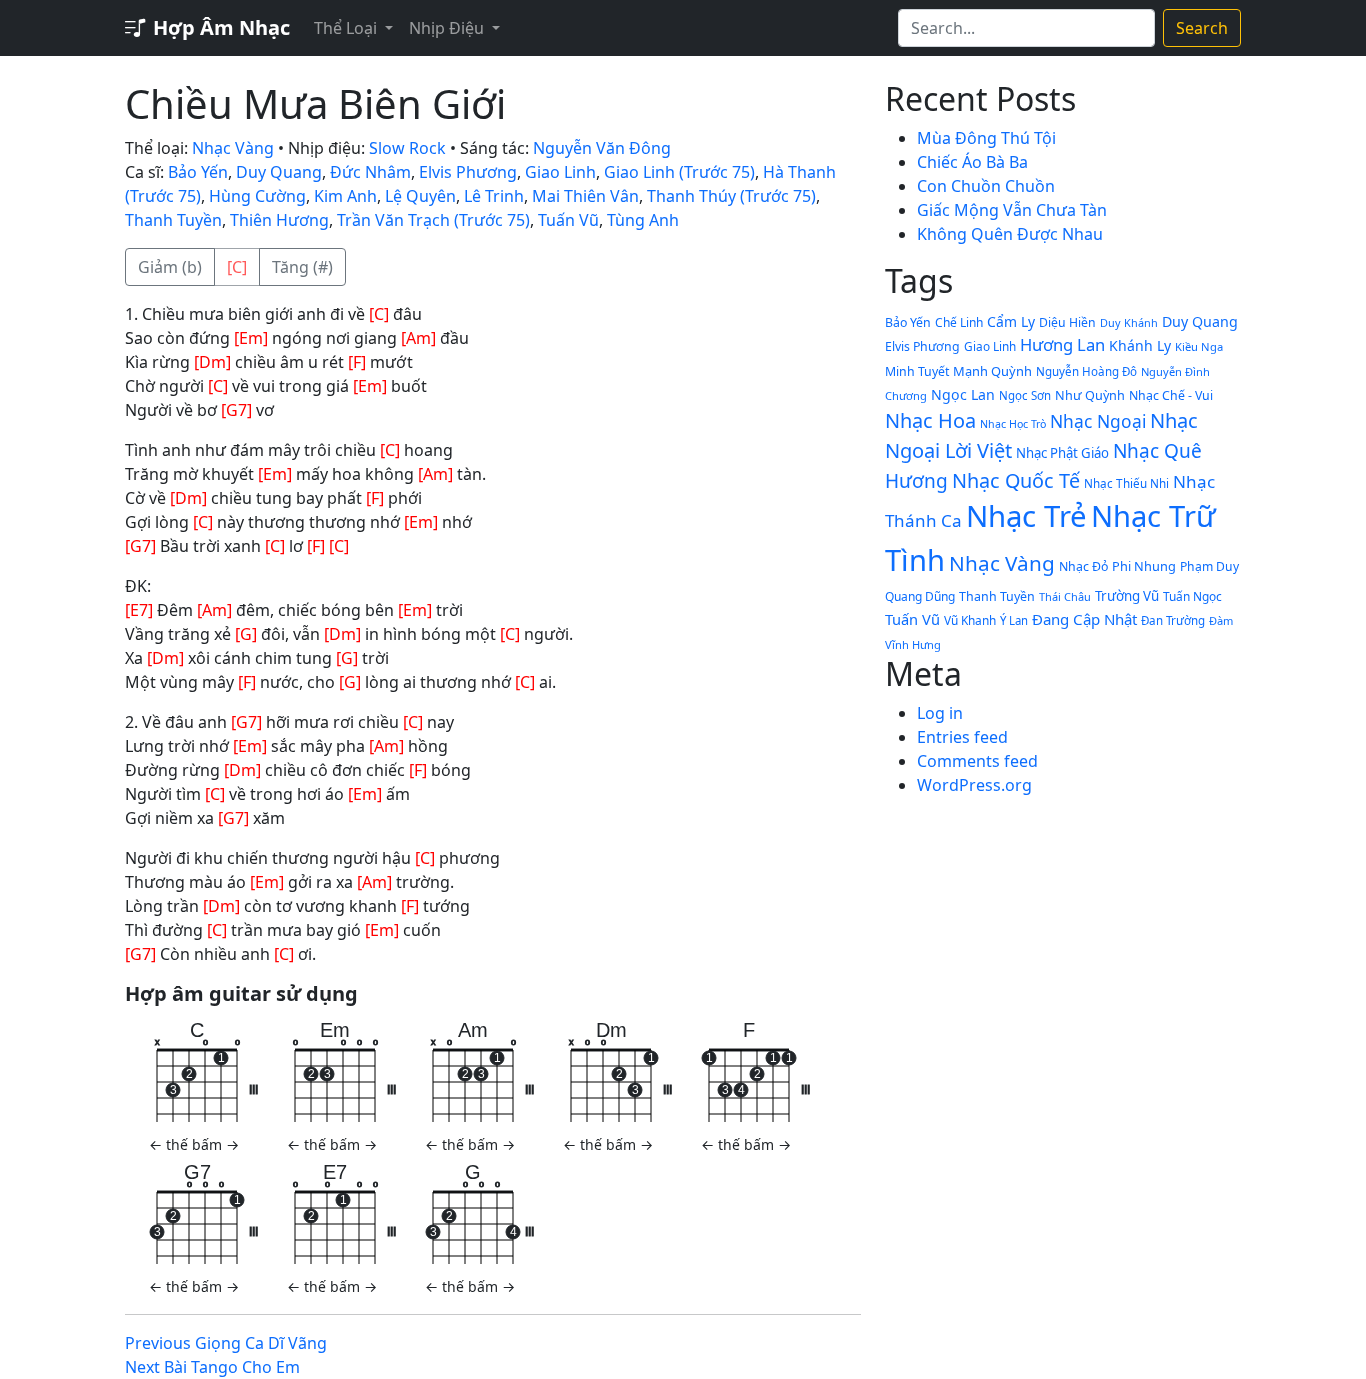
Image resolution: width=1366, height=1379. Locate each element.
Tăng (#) (302, 267)
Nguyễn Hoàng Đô (1086, 371)
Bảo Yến (198, 172)
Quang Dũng (920, 596)
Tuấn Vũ (568, 220)
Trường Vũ (1127, 596)
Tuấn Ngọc (1192, 596)
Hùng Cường (257, 196)
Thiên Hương (279, 220)
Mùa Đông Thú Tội (986, 138)
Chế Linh (959, 322)
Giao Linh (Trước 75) (679, 172)
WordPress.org (974, 785)
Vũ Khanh (970, 620)
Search (1202, 28)
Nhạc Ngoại (1098, 421)
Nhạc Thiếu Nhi (1126, 483)
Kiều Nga (1199, 346)
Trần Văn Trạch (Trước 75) (433, 220)
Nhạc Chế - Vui (1171, 395)
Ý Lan (1014, 620)
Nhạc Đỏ (1083, 566)
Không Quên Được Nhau (1010, 234)
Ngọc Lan (963, 394)
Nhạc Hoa (930, 420)
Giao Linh (560, 172)
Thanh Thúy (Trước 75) (731, 196)
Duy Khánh (1129, 322)
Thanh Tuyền (173, 220)
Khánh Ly (1140, 345)
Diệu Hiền (1067, 322)
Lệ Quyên (420, 196)
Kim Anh (345, 196)
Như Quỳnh (1090, 395)
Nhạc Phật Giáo (1062, 453)
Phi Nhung (1144, 566)
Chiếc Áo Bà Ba (972, 162)
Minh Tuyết (917, 371)
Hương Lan (1062, 344)
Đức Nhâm (370, 172)
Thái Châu (1065, 596)
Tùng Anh (643, 220)
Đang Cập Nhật (1084, 619)
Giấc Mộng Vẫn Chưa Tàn (1012, 210)
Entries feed (962, 737)
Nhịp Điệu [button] (448, 28)
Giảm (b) (170, 267)
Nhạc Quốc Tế (1016, 480)
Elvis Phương (468, 172)
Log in (940, 713)
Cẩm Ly (1011, 321)
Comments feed (977, 761)
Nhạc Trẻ (1026, 516)
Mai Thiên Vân (585, 196)
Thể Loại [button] (347, 28)
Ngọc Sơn (1025, 395)
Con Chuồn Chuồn (986, 186)
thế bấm (194, 1144)
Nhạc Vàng (233, 148)
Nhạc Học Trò (1013, 424)
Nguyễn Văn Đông (602, 148)
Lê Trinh (494, 196)
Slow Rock (407, 148)
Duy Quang (279, 172)
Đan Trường (1173, 620)
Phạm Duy (1209, 566)
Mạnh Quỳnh (992, 371)
